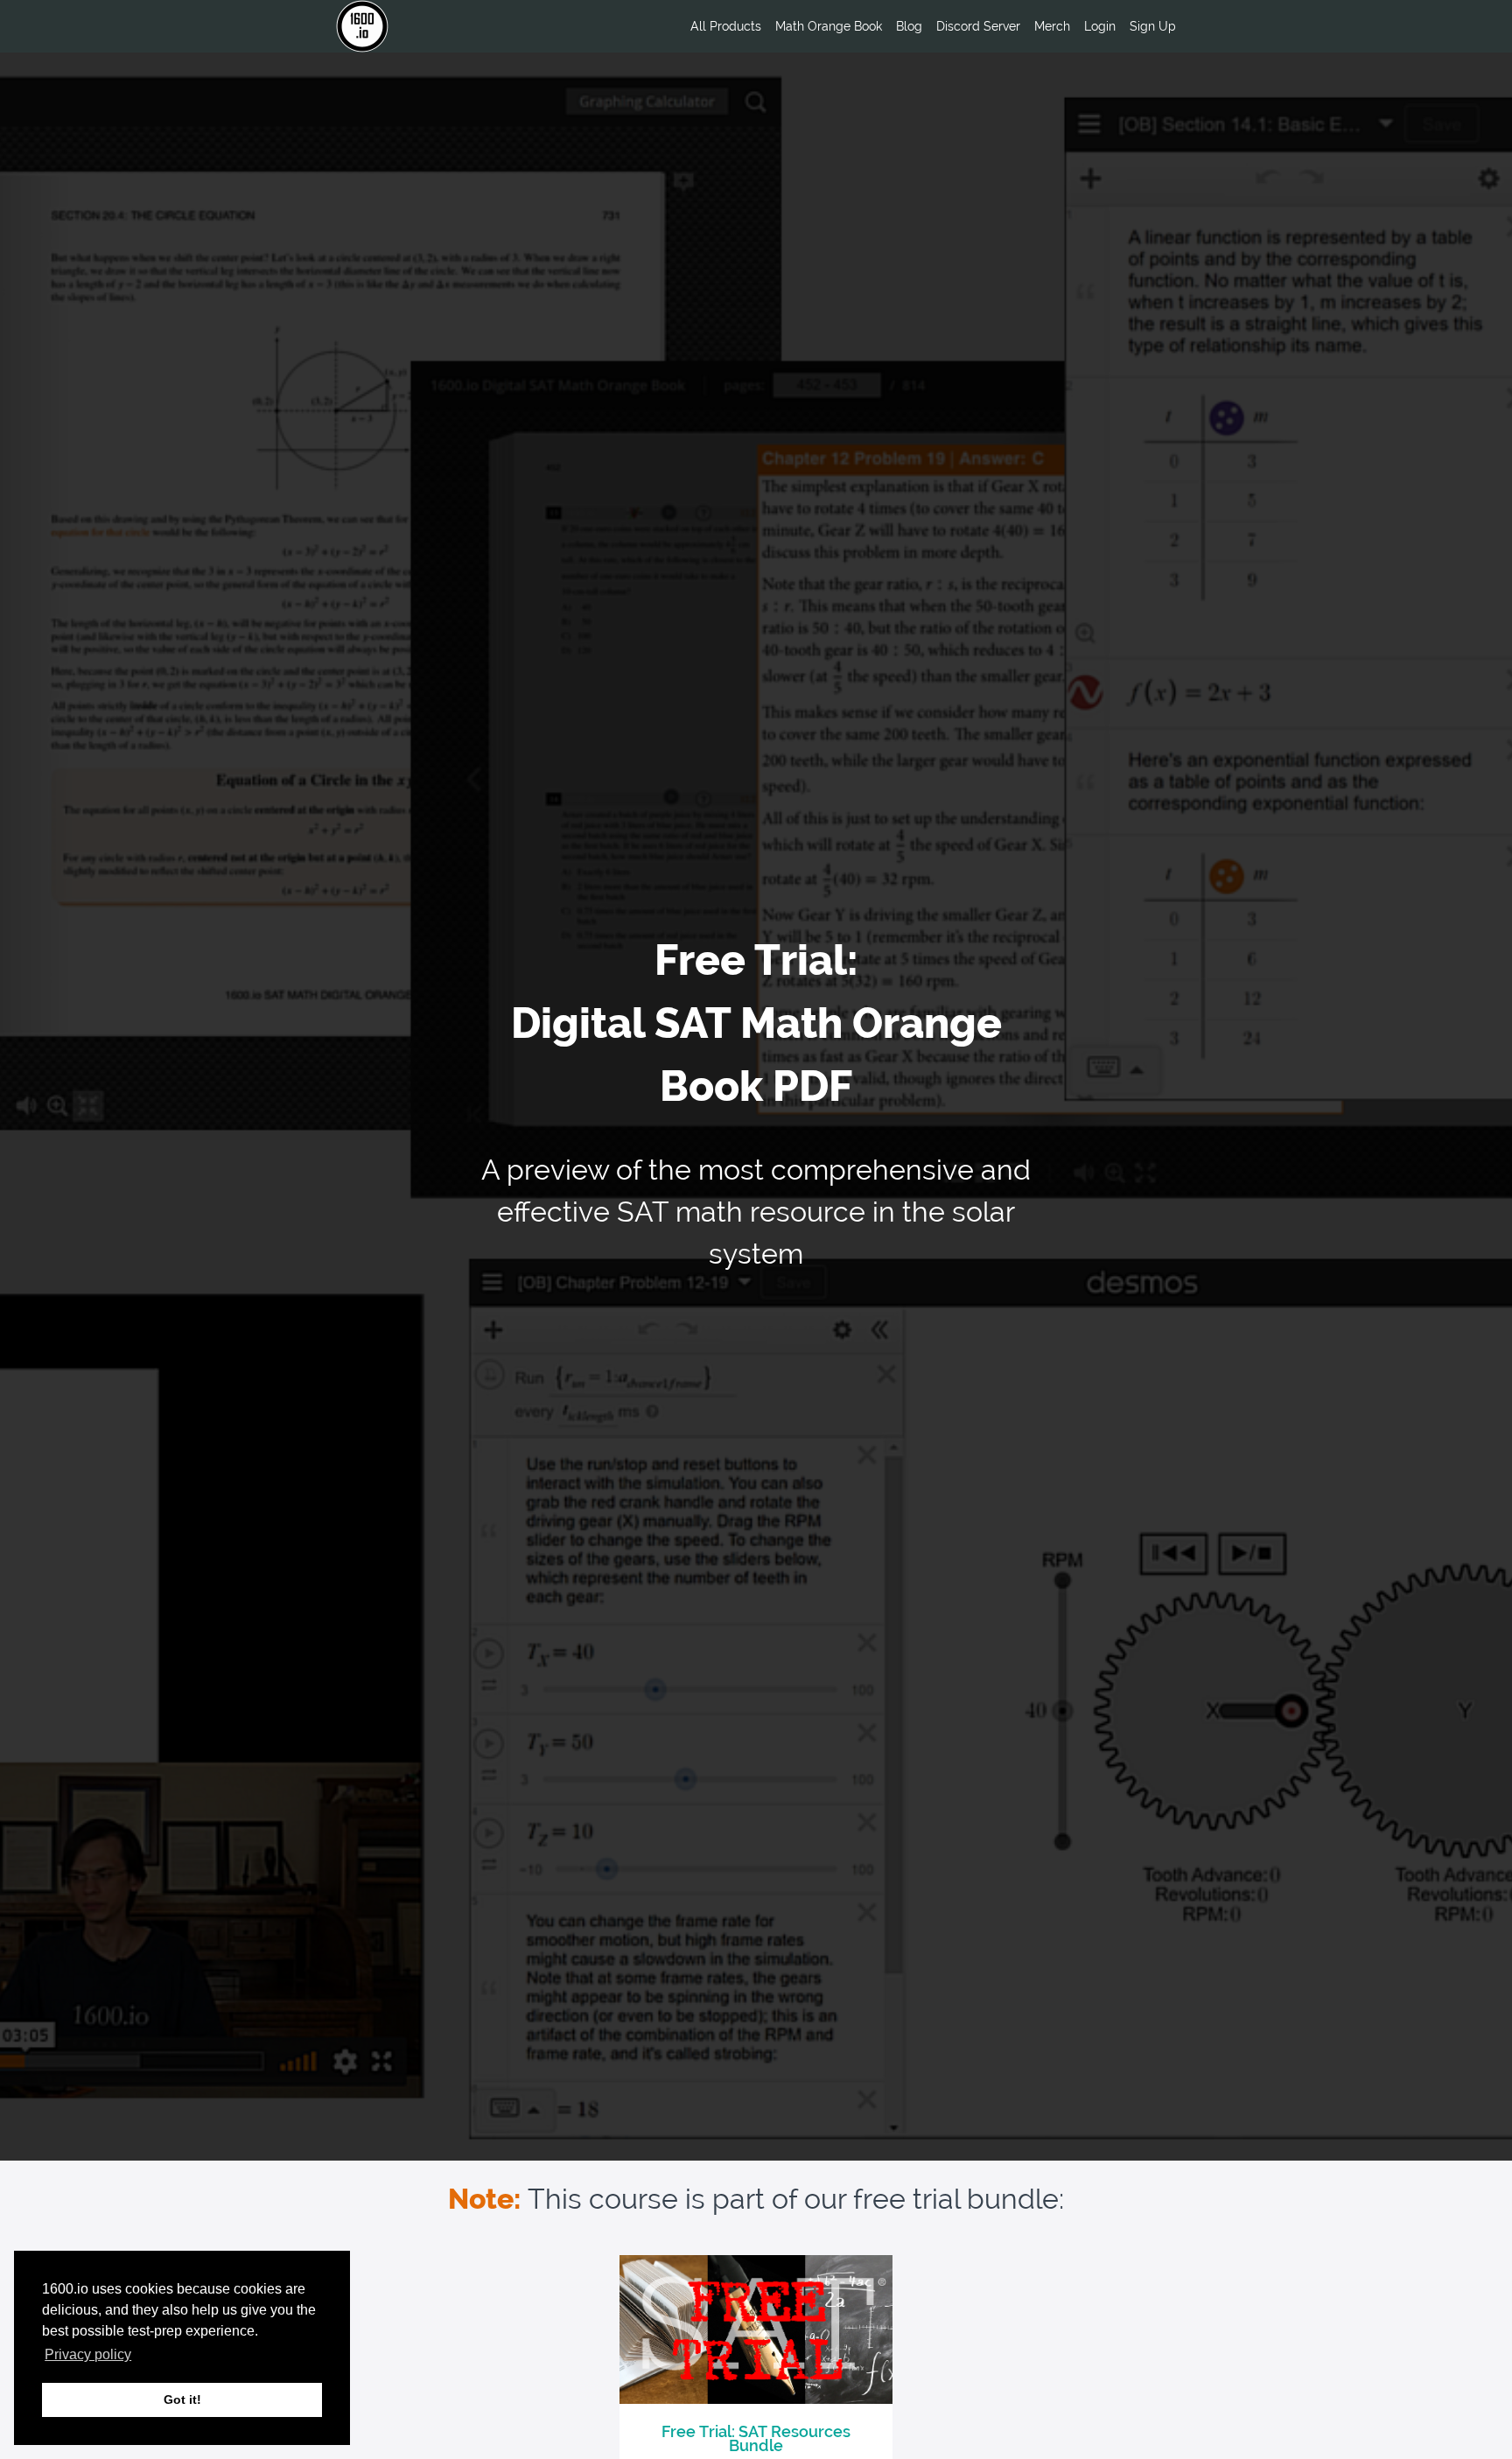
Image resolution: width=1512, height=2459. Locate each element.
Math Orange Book (829, 26)
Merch (1052, 26)
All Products (726, 26)
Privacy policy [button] (88, 2354)
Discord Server (978, 26)
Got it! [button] (182, 2399)
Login (1100, 26)
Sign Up (1153, 26)
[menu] (926, 26)
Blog (909, 26)
